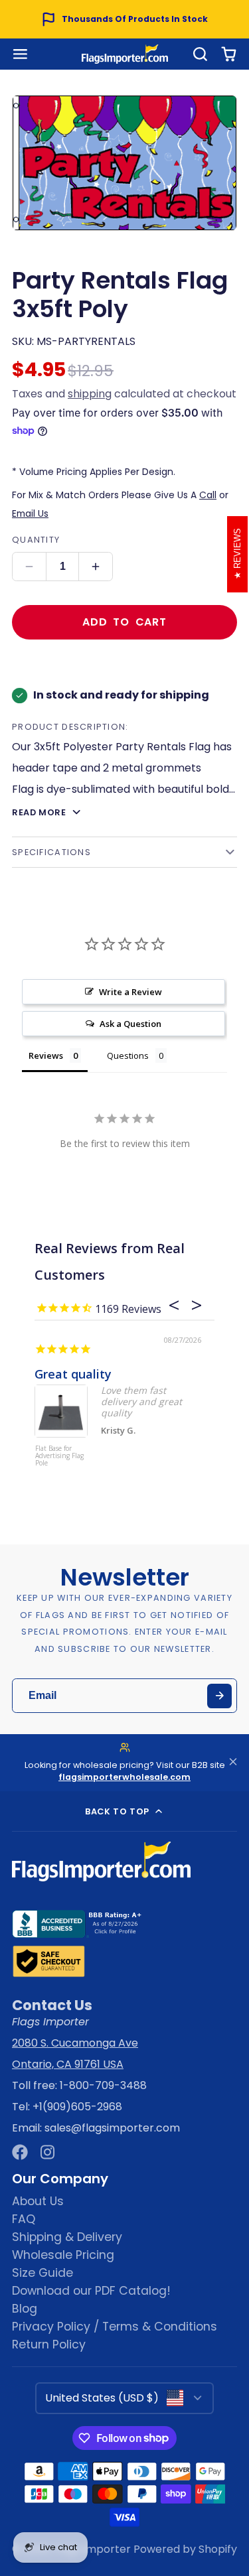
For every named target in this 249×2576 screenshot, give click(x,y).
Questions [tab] (128, 1055)
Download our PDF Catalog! (91, 2291)
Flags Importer (92, 2549)
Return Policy (49, 2344)
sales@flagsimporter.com (112, 2128)
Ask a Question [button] (130, 1024)
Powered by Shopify (185, 2549)
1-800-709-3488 (103, 2085)
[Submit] (219, 1696)
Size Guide (42, 2273)
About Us (38, 2201)
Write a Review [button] (130, 992)
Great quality (73, 1374)
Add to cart (124, 622)
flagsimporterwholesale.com (124, 1777)
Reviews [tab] (46, 1055)
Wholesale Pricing (63, 2255)
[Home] (125, 54)
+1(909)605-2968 (77, 2107)
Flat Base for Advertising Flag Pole (59, 1456)
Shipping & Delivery (67, 2237)
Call (208, 495)
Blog (25, 2309)
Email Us (30, 513)
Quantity (36, 540)
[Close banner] (233, 1762)
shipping (90, 394)
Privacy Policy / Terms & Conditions (115, 2327)
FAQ (24, 2219)
